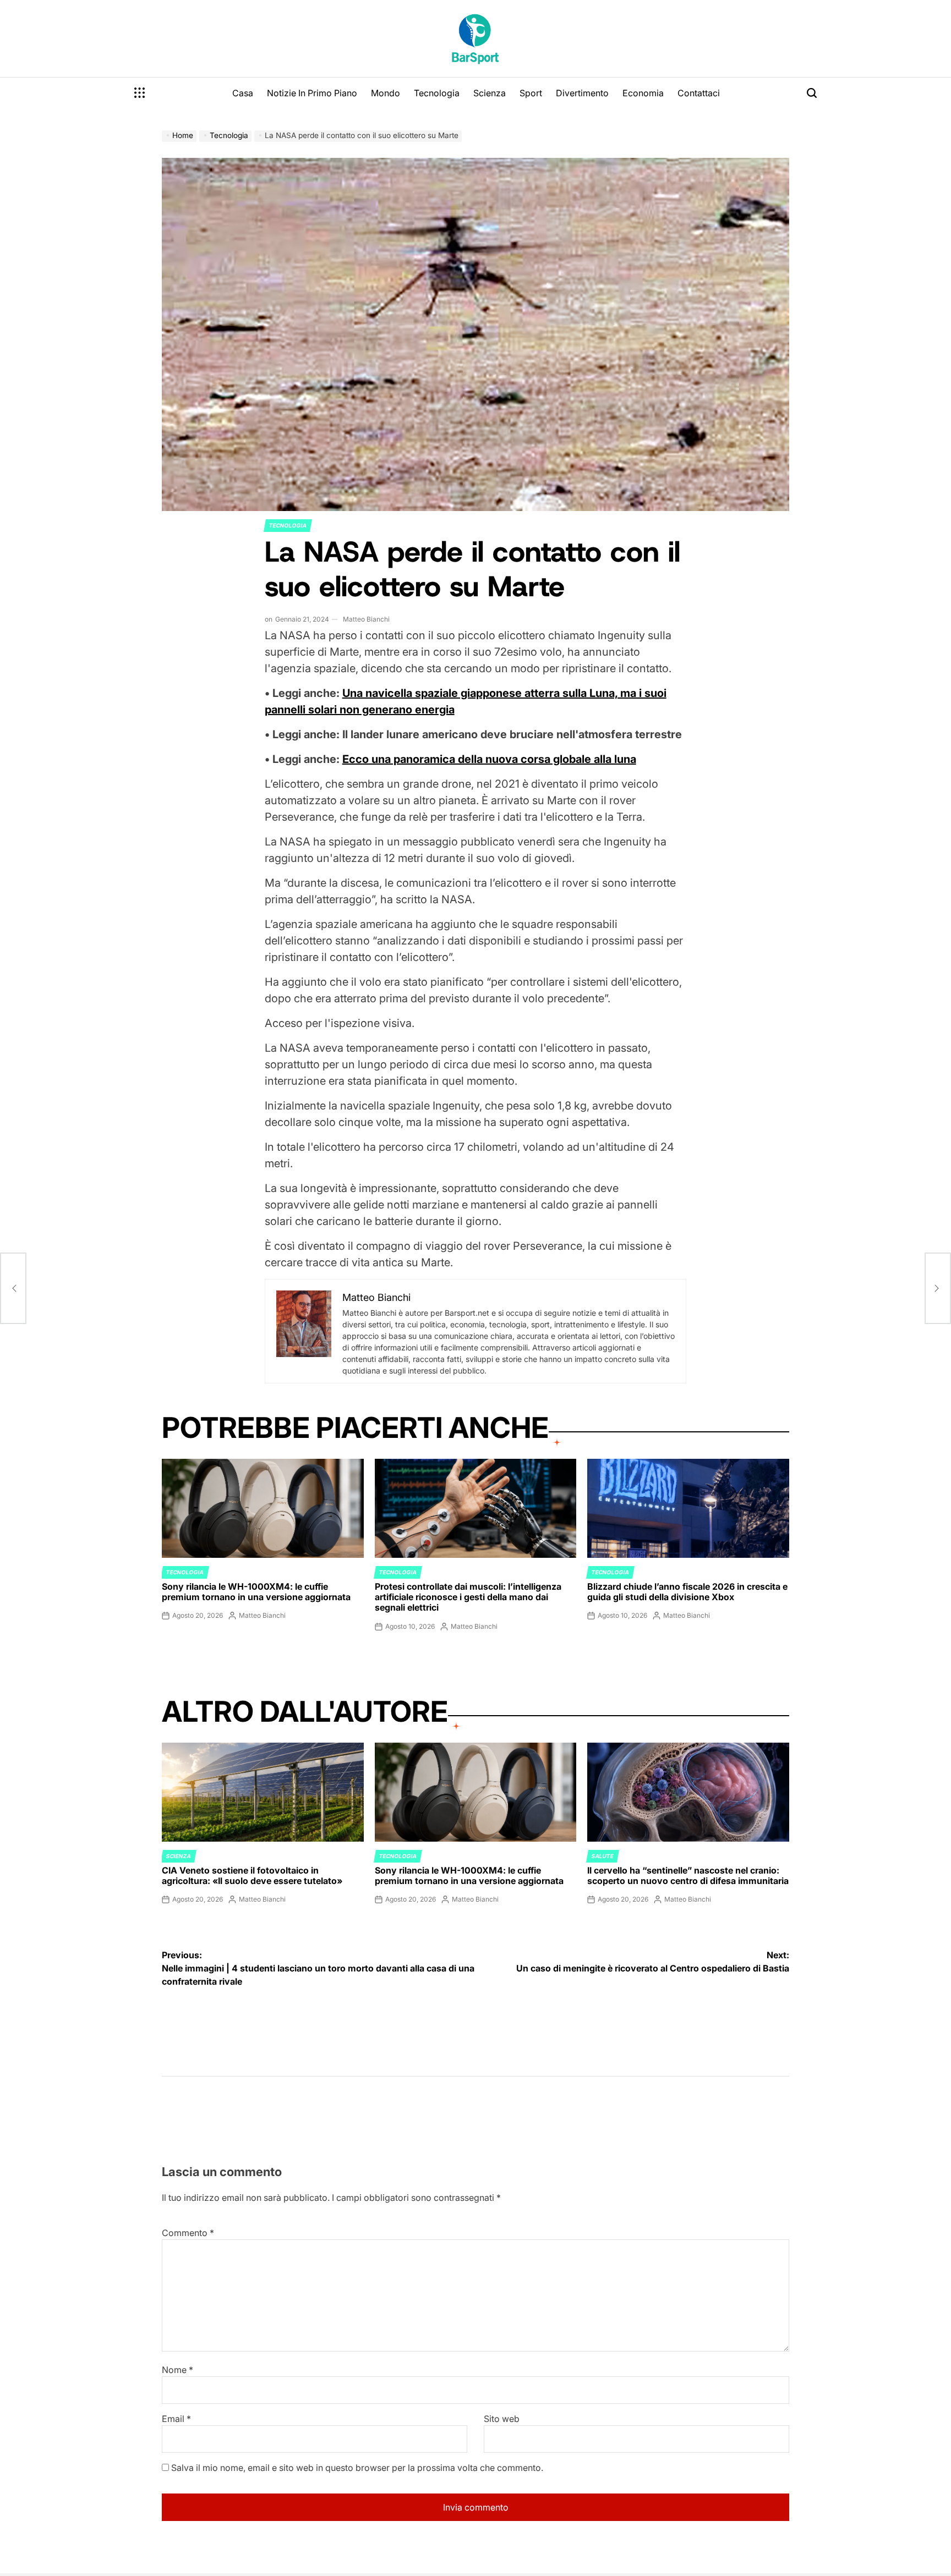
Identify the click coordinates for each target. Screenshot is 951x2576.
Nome (177, 2370)
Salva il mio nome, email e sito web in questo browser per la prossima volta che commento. (357, 2468)
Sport (531, 93)
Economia (643, 93)
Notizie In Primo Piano (312, 93)
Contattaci (699, 93)
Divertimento (582, 93)
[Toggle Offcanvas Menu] (140, 93)
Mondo (386, 93)
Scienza (490, 93)
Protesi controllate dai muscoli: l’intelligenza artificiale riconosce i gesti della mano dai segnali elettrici (468, 1597)
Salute (603, 1856)
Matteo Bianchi (366, 619)
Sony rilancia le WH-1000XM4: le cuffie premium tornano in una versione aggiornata (256, 1592)
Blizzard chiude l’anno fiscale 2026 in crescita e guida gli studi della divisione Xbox (687, 1592)
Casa (243, 93)
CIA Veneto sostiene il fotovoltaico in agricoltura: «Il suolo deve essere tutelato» (252, 1875)
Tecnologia (437, 93)
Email (176, 2419)
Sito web (502, 2419)
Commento (188, 2233)
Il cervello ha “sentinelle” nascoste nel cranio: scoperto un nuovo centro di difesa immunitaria (688, 1875)
